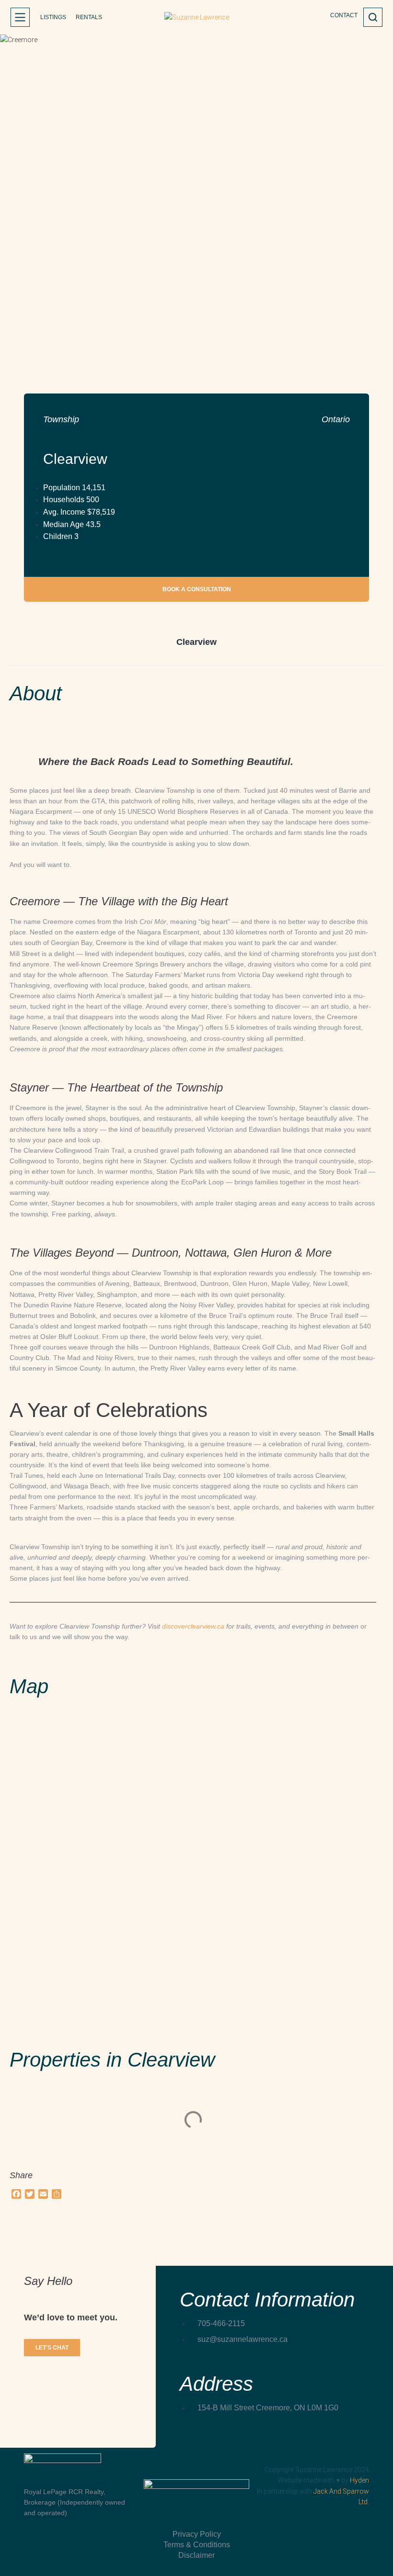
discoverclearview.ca (193, 1626)
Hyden (359, 2480)
